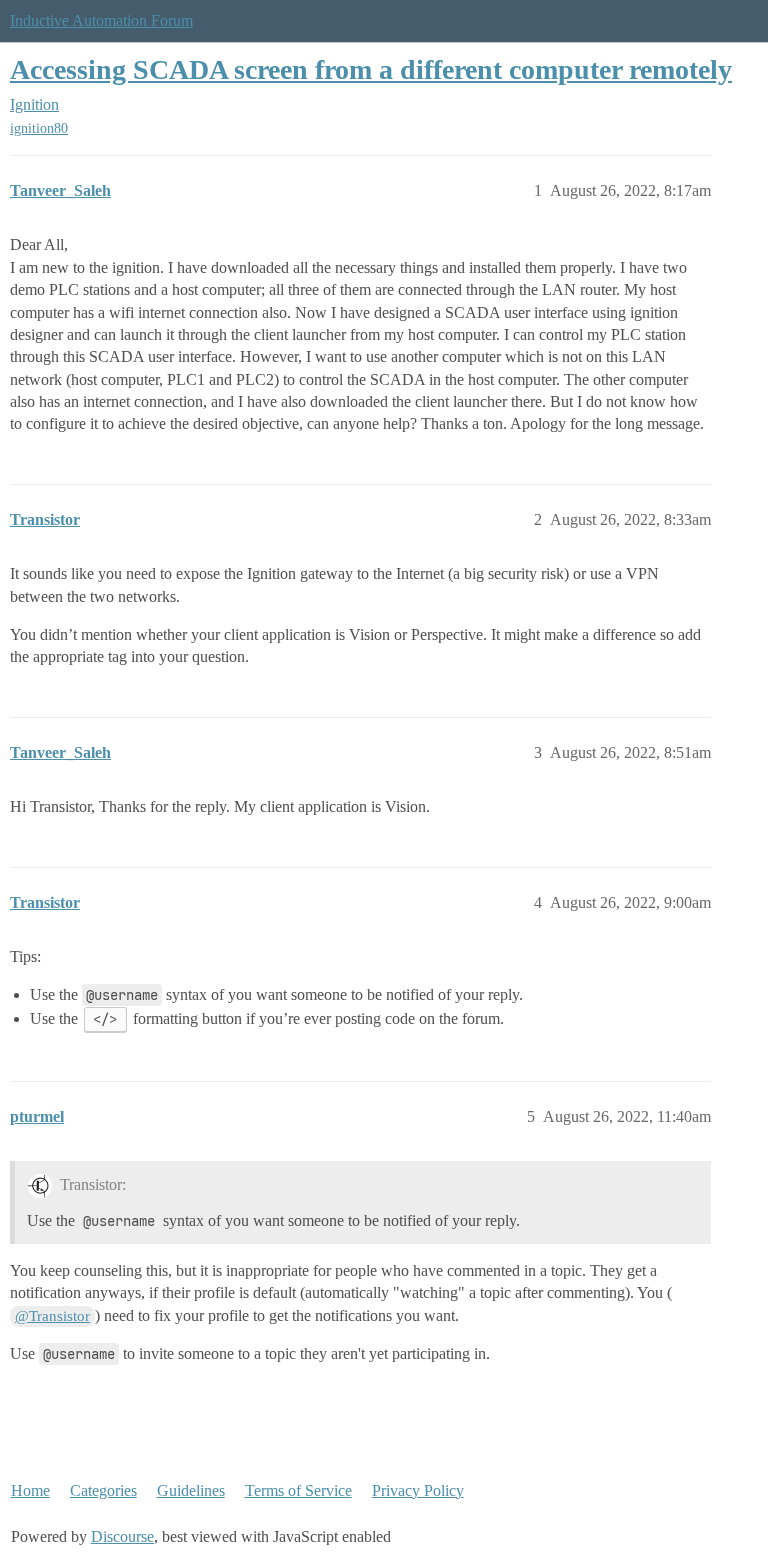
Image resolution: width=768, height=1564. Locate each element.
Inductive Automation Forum (101, 20)
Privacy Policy (418, 1490)
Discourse (122, 1536)
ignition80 (39, 128)
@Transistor (52, 1316)
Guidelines (191, 1490)
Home (30, 1490)
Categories (103, 1490)
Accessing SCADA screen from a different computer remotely (371, 69)
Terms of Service (298, 1490)
